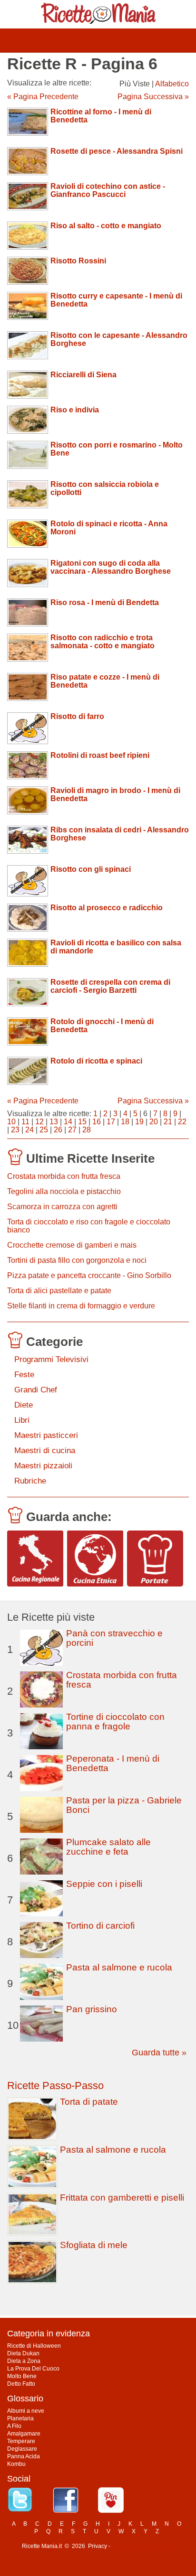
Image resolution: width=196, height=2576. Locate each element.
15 (82, 1122)
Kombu (16, 2464)
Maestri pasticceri (46, 1435)
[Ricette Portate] (155, 1559)
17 (111, 1122)
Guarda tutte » (159, 2053)
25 (44, 1130)
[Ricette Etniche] (95, 1559)
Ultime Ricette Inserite (90, 1158)
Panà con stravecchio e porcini (114, 1638)
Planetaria (20, 2418)
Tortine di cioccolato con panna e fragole (115, 1722)
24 (29, 1130)
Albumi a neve (26, 2411)
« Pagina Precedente (43, 97)
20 (154, 1122)
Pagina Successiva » (153, 97)
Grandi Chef (36, 1390)
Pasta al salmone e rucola (119, 1967)
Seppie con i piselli (104, 1884)
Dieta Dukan (23, 2353)
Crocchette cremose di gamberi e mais (72, 1245)
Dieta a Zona (24, 2361)
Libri (22, 1420)
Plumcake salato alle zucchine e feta (108, 1847)
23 (15, 1130)
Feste (24, 1375)
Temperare (21, 2441)
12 (39, 1122)
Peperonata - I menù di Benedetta (113, 1763)
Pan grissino (92, 2009)
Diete (24, 1405)
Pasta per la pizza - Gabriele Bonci (124, 1805)
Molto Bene (22, 2376)
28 (87, 1130)
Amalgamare (24, 2434)
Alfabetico (172, 84)
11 (25, 1122)
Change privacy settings (143, 2546)
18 (125, 1122)
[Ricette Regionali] (35, 1559)
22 (182, 1122)
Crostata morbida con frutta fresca (64, 1176)
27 (72, 1130)
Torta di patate (89, 2102)
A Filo (14, 2426)
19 (139, 1122)
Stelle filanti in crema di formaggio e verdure (81, 1306)
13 (54, 1122)
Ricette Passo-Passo (55, 2086)
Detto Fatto (21, 2384)
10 (11, 1122)
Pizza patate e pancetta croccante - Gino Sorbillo (89, 1275)
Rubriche (30, 1481)
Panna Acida (24, 2456)
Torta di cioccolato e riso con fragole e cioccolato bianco (89, 1226)
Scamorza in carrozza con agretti (62, 1207)
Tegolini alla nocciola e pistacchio (64, 1191)
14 (68, 1122)
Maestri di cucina (45, 1451)
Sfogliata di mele (94, 2245)
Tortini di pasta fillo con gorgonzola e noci (77, 1260)
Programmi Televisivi (51, 1359)
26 (58, 1130)
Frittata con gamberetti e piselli (122, 2198)
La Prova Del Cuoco (33, 2369)
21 (168, 1122)
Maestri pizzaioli (43, 1466)
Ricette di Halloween (34, 2346)
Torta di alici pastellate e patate (59, 1291)
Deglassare (22, 2449)
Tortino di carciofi (100, 1926)
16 (97, 1122)
